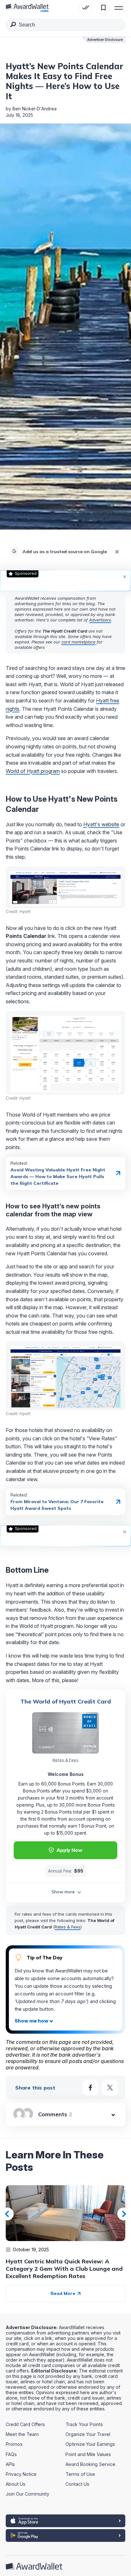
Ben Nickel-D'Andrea (34, 109)
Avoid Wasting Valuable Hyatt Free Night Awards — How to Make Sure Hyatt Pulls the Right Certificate (58, 1177)
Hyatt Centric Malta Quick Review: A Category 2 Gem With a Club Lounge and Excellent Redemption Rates (64, 2269)
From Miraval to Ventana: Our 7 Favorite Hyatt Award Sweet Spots (57, 1505)
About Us (16, 2484)
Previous (7, 2214)
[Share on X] (110, 2088)
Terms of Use (80, 2474)
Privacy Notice (21, 2474)
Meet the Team (22, 2434)
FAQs (11, 2454)
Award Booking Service (90, 2464)
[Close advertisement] (125, 576)
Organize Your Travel (88, 2434)
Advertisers (100, 620)
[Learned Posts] (86, 8)
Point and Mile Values (88, 2454)
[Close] (117, 552)
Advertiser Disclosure (105, 40)
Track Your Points (84, 2424)
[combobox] (65, 25)
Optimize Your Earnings (90, 2444)
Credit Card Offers (25, 2424)
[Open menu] (119, 8)
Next (124, 2214)
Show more (63, 1892)
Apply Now (69, 1850)
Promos (14, 2444)
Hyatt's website (101, 824)
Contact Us (77, 2484)
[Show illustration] (34, 2021)
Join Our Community (28, 2494)
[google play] (65, 2535)
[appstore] (65, 2521)
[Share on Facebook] (90, 2088)
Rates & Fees (65, 1760)
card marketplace (78, 642)
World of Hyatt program (33, 771)
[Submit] (13, 26)
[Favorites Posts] (103, 8)
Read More (64, 2293)
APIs (10, 2464)
